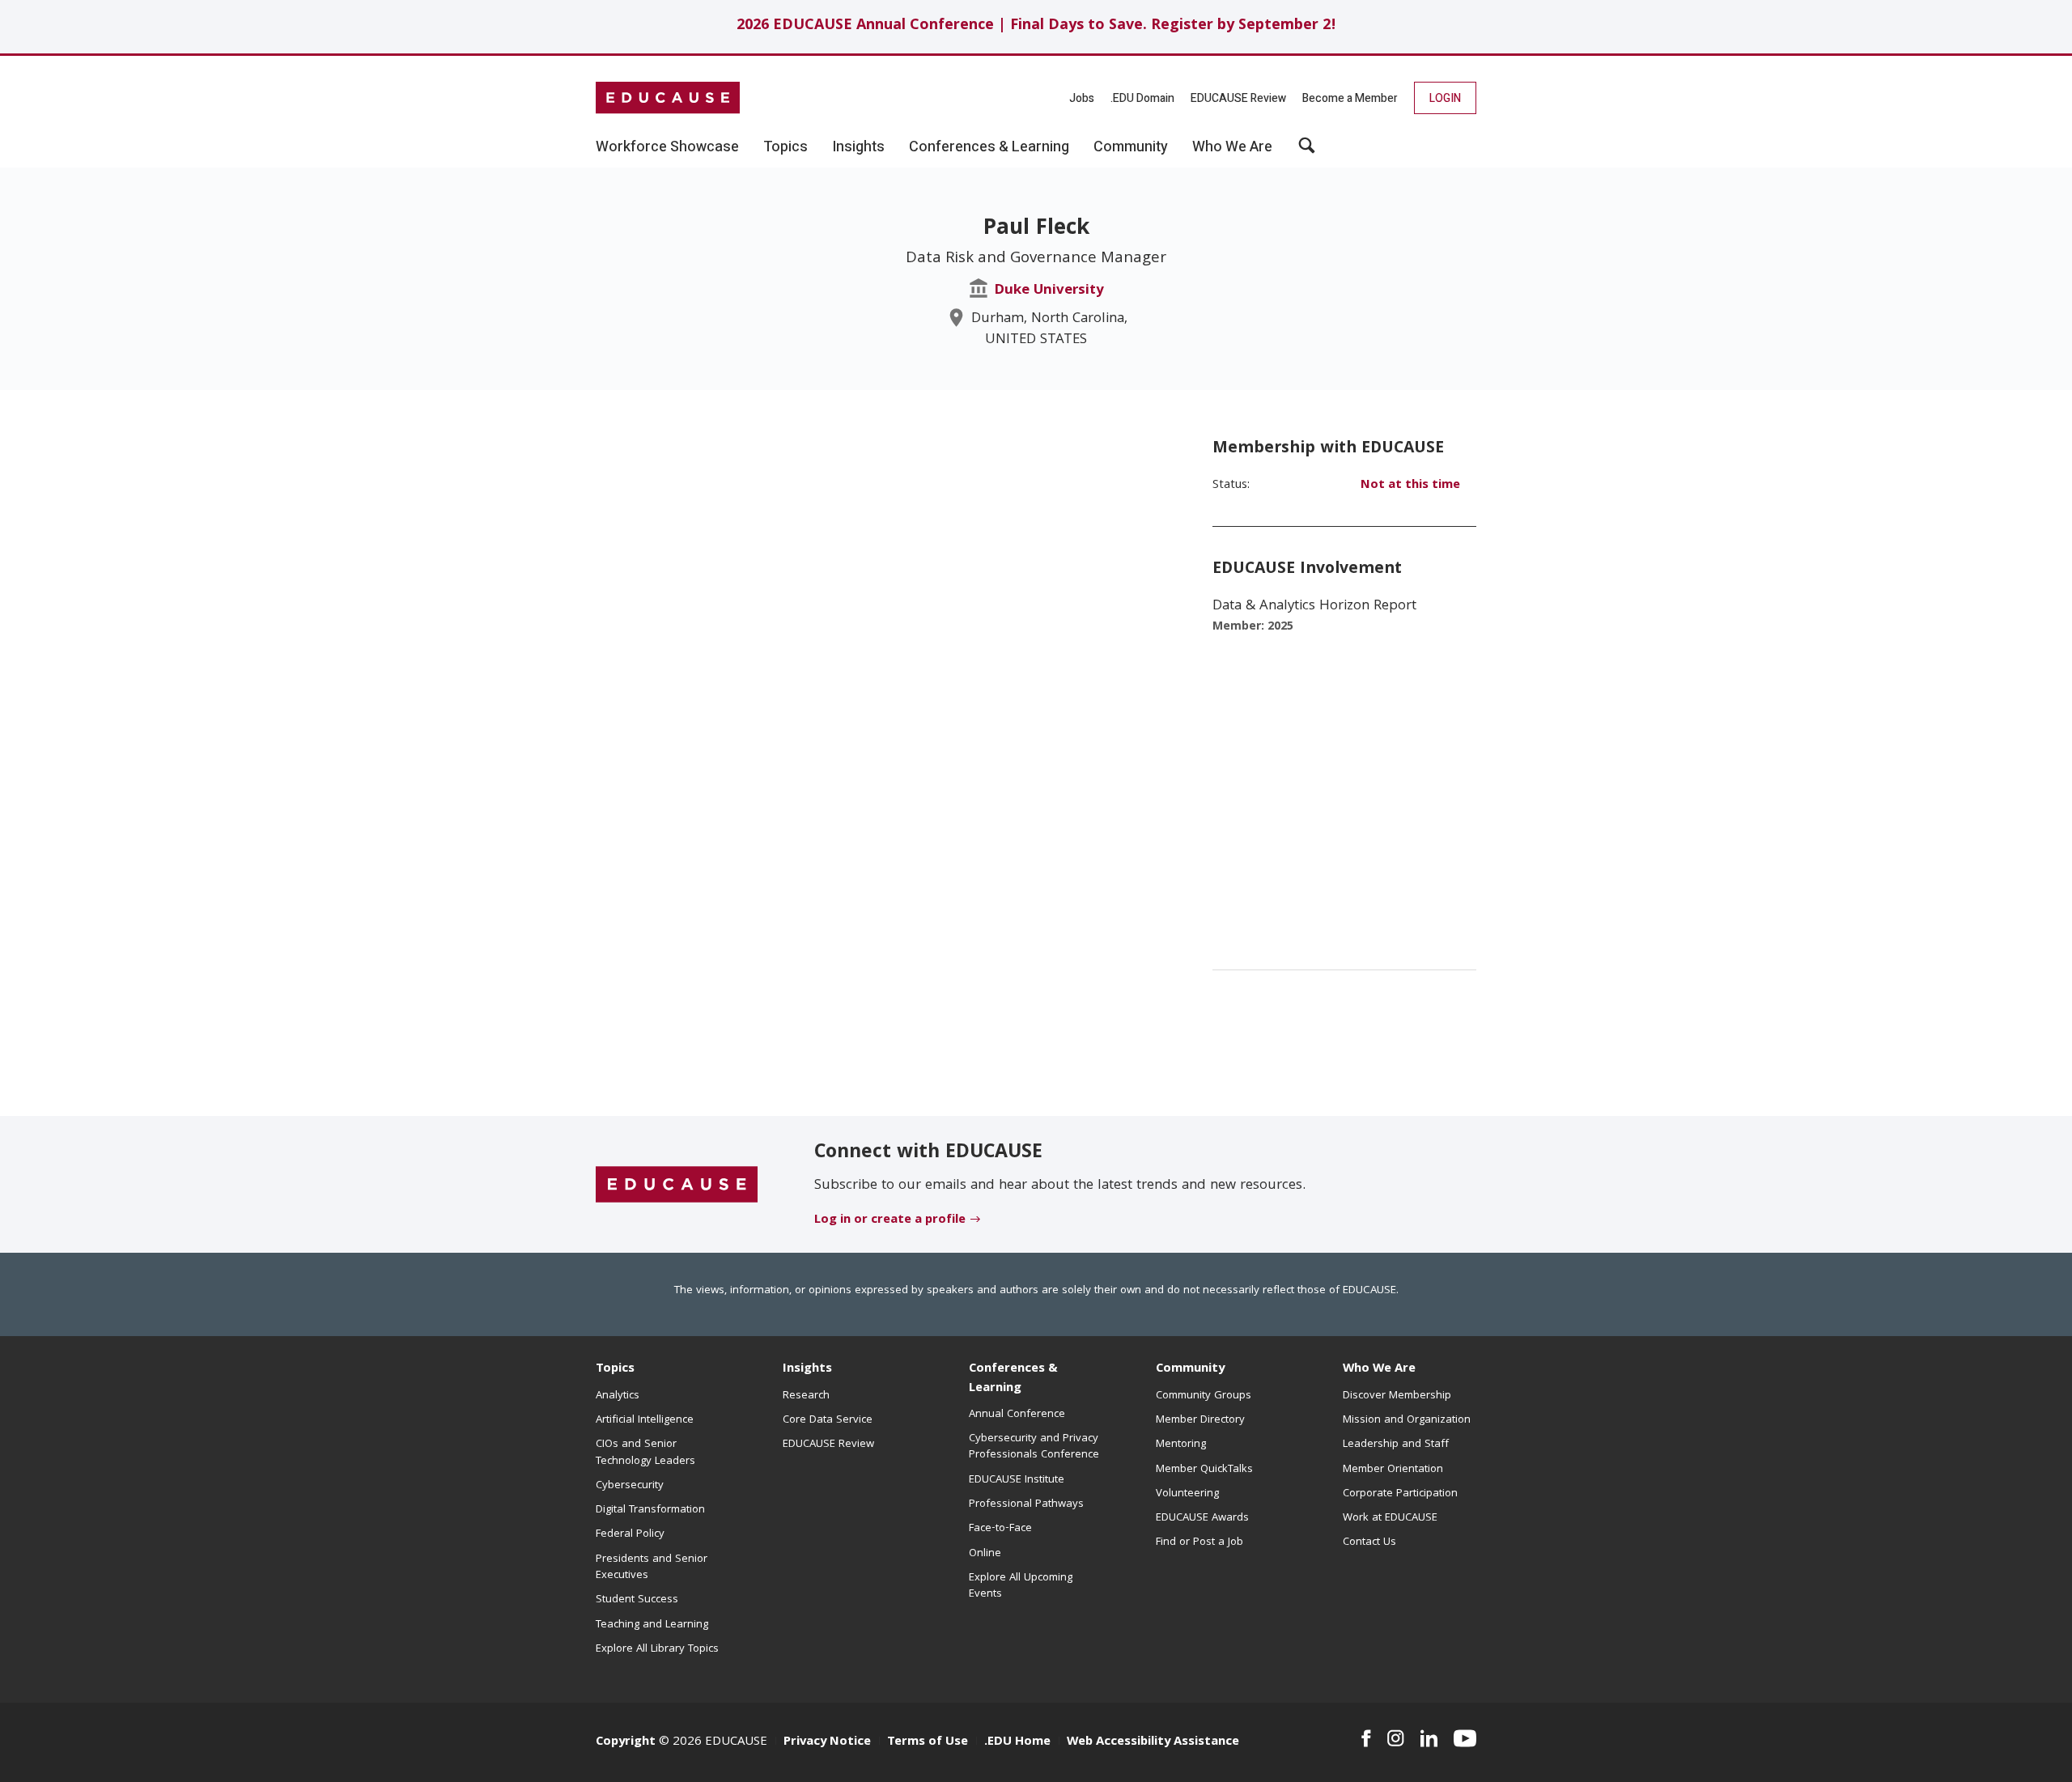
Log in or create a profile (890, 1220)
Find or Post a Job (1199, 1542)
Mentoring (1181, 1445)
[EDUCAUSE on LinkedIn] (1429, 1738)
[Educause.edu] (677, 1185)
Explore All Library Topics (657, 1649)
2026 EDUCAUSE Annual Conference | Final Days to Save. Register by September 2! (1036, 26)
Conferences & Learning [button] (989, 147)
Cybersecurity (630, 1486)
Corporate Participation (1400, 1494)
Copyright (626, 1742)
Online (985, 1554)
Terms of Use (928, 1742)
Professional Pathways (1026, 1504)
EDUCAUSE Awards (1202, 1518)
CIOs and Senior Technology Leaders (645, 1453)
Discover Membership (1397, 1396)
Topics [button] (785, 147)
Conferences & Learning (1013, 1379)
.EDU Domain (1142, 98)
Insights (807, 1369)
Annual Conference (1017, 1415)
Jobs (1082, 98)
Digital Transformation (650, 1510)
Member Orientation (1393, 1470)
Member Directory (1200, 1420)
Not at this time (1410, 486)
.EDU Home (1017, 1742)
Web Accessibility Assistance (1153, 1742)
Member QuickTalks (1204, 1470)
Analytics (618, 1396)
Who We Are (1379, 1369)
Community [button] (1131, 147)
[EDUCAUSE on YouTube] (1465, 1738)
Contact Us (1369, 1542)
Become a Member (1350, 98)
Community (1190, 1369)
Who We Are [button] (1232, 147)
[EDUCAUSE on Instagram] (1396, 1738)
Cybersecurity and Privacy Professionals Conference (1034, 1447)
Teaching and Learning (652, 1625)
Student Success (637, 1600)
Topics (615, 1369)
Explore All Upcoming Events (1021, 1586)
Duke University (1049, 291)
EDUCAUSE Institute (1017, 1480)
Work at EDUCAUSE (1390, 1518)
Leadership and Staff (1396, 1445)
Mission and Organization (1407, 1420)
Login (1445, 98)
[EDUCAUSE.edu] (668, 98)
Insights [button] (858, 147)
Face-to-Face (1000, 1529)
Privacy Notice (827, 1742)
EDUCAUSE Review (1238, 98)
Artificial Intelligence (645, 1420)
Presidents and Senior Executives (652, 1568)
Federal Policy (630, 1534)
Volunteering (1187, 1494)
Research (806, 1396)
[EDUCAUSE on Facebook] (1366, 1738)
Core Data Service (828, 1420)
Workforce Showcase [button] (667, 147)
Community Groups (1204, 1396)
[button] (1307, 151)
